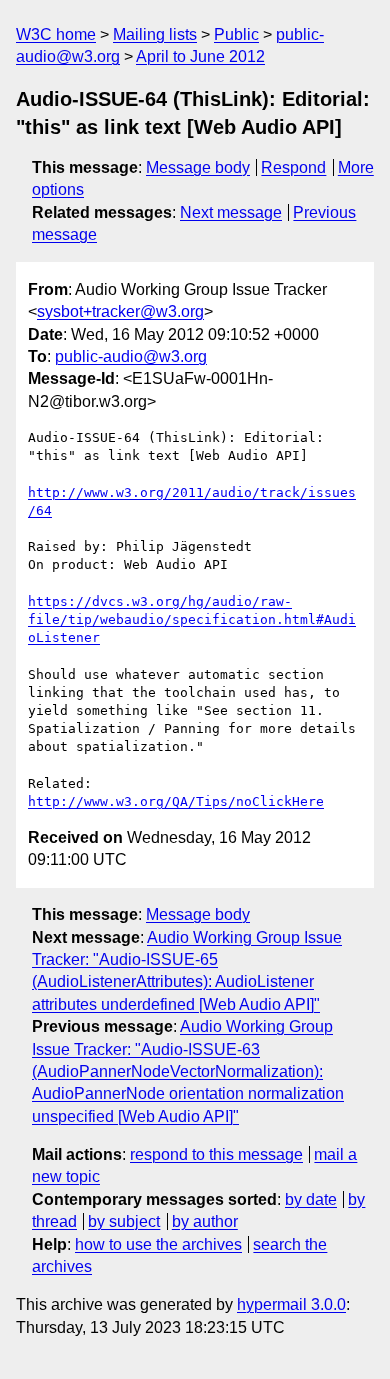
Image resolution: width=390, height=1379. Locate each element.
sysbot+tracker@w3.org (120, 311)
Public (236, 34)
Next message (231, 212)
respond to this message (216, 1154)
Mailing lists (155, 34)
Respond (293, 167)
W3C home (56, 34)
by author (205, 1221)
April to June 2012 (200, 56)
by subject (124, 1221)
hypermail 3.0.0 (291, 1304)
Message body (198, 167)
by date (311, 1199)
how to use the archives (158, 1244)
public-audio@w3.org (131, 356)
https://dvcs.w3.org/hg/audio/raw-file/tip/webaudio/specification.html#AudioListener (192, 619)
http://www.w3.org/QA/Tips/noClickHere (176, 801)
